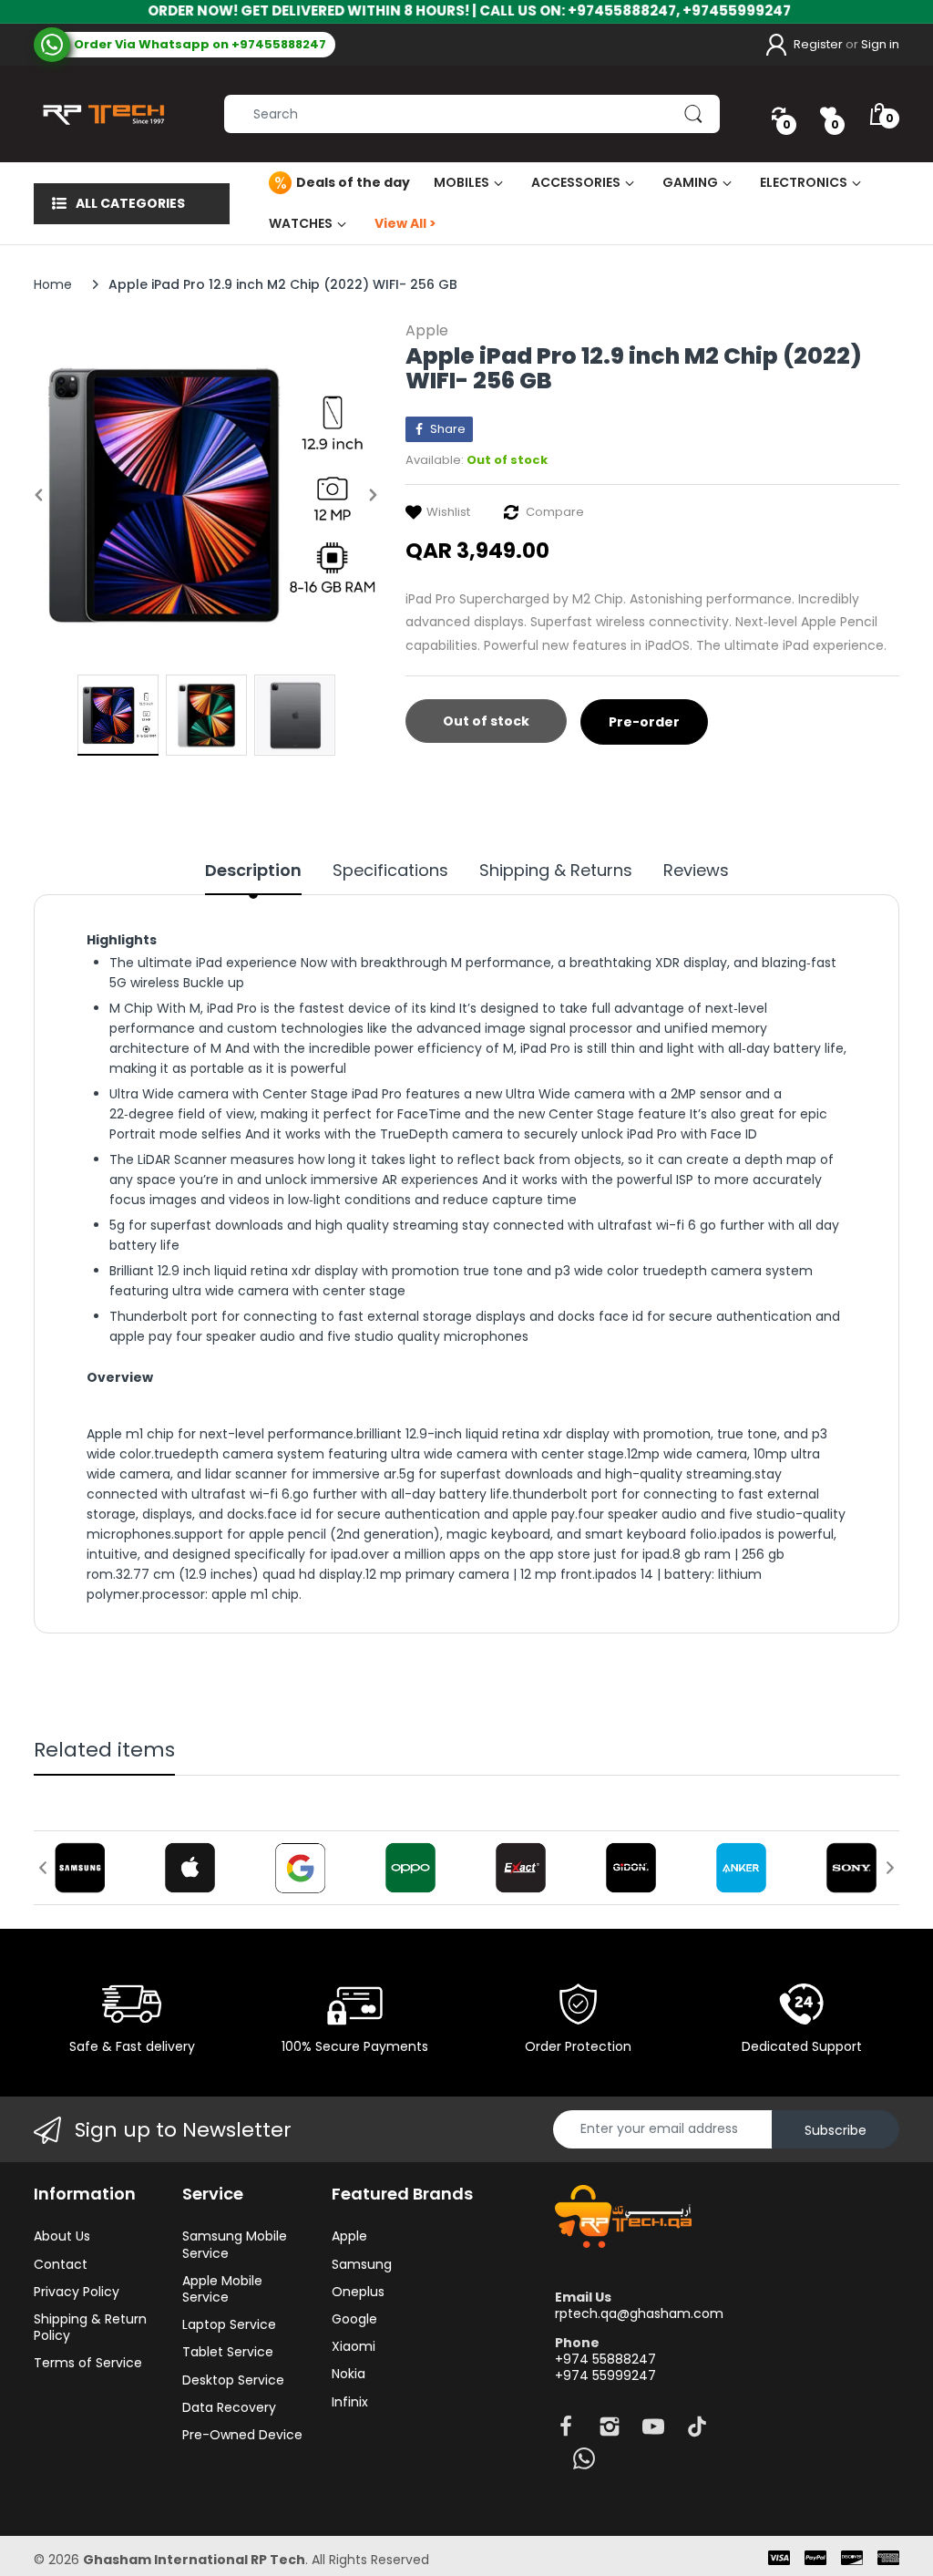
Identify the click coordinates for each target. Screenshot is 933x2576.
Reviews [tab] (696, 871)
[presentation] (43, 1868)
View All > (405, 223)
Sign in (880, 44)
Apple (427, 330)
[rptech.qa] (100, 114)
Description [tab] (253, 871)
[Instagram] (610, 2432)
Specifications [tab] (390, 871)
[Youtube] (653, 2432)
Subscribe (836, 2130)
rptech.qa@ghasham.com (639, 2313)
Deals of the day (353, 182)
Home (53, 284)
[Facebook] (566, 2432)
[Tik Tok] (697, 2432)
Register (818, 44)
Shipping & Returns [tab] (556, 871)
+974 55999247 (605, 2375)
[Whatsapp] (584, 2463)
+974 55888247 (605, 2359)
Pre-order (644, 722)
